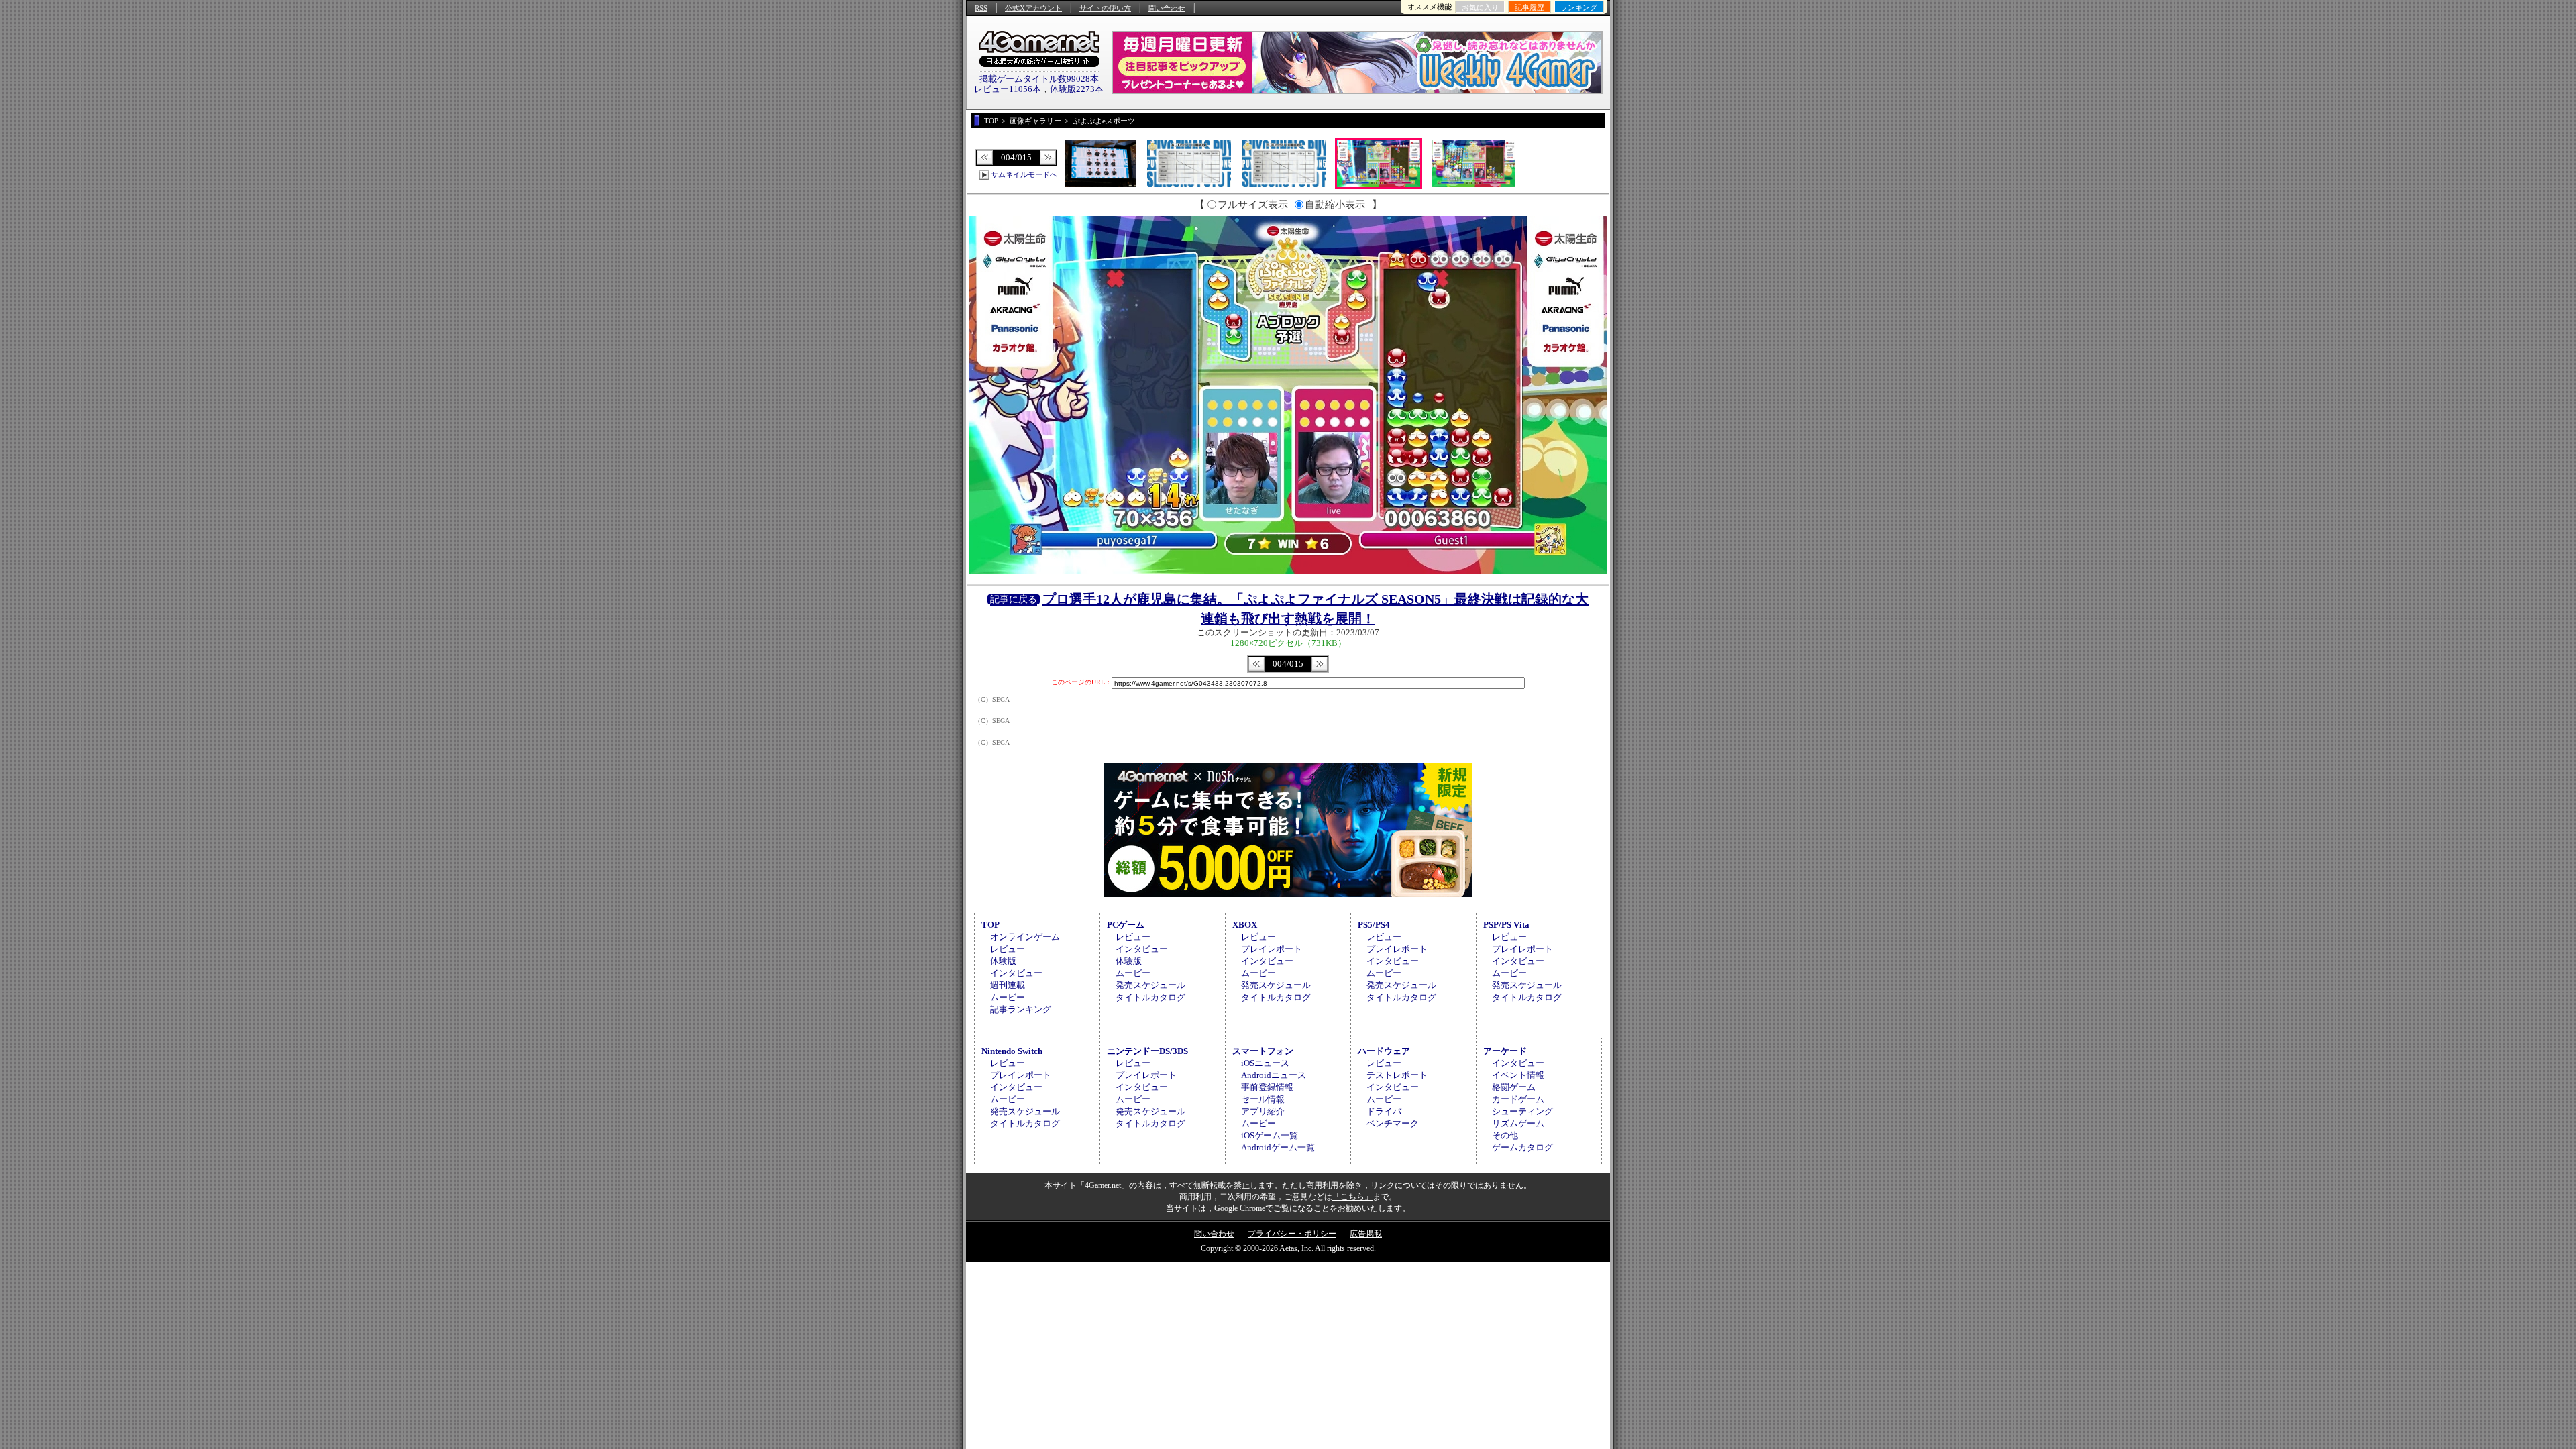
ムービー (1008, 997)
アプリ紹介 (1263, 1111)
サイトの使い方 (1105, 8)
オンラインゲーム (1025, 937)
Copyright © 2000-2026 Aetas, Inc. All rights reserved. (1288, 1248)
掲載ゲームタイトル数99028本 (1039, 79)
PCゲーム (1126, 925)
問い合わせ (1167, 8)
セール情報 (1263, 1099)
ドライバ (1384, 1111)
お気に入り (1480, 7)
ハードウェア (1384, 1051)
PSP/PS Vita (1506, 925)
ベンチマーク (1393, 1123)
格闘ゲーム (1514, 1087)
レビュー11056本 (1008, 89)
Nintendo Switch (1012, 1051)
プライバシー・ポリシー (1292, 1234)
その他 (1505, 1135)
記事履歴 (1529, 7)
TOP (990, 925)
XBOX (1245, 925)
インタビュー (1016, 973)
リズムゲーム (1518, 1123)
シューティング (1522, 1111)
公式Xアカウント (1033, 8)
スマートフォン (1263, 1051)
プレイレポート (1272, 949)
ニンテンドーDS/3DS (1147, 1051)
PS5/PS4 (1374, 925)
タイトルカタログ (1150, 997)
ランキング (1579, 7)
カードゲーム (1518, 1099)
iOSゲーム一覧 (1270, 1135)
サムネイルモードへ (1024, 174)
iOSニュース (1265, 1063)
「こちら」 (1352, 1197)
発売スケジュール (1150, 985)
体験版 (1003, 961)
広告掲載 (1366, 1234)
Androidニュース (1274, 1075)
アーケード (1505, 1051)
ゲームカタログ (1522, 1147)
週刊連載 (1008, 985)
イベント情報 (1518, 1075)
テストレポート (1397, 1075)
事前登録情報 (1267, 1087)
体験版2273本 (1077, 89)
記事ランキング (1021, 1009)
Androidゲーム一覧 (1278, 1147)
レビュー (1008, 949)
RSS (981, 8)
